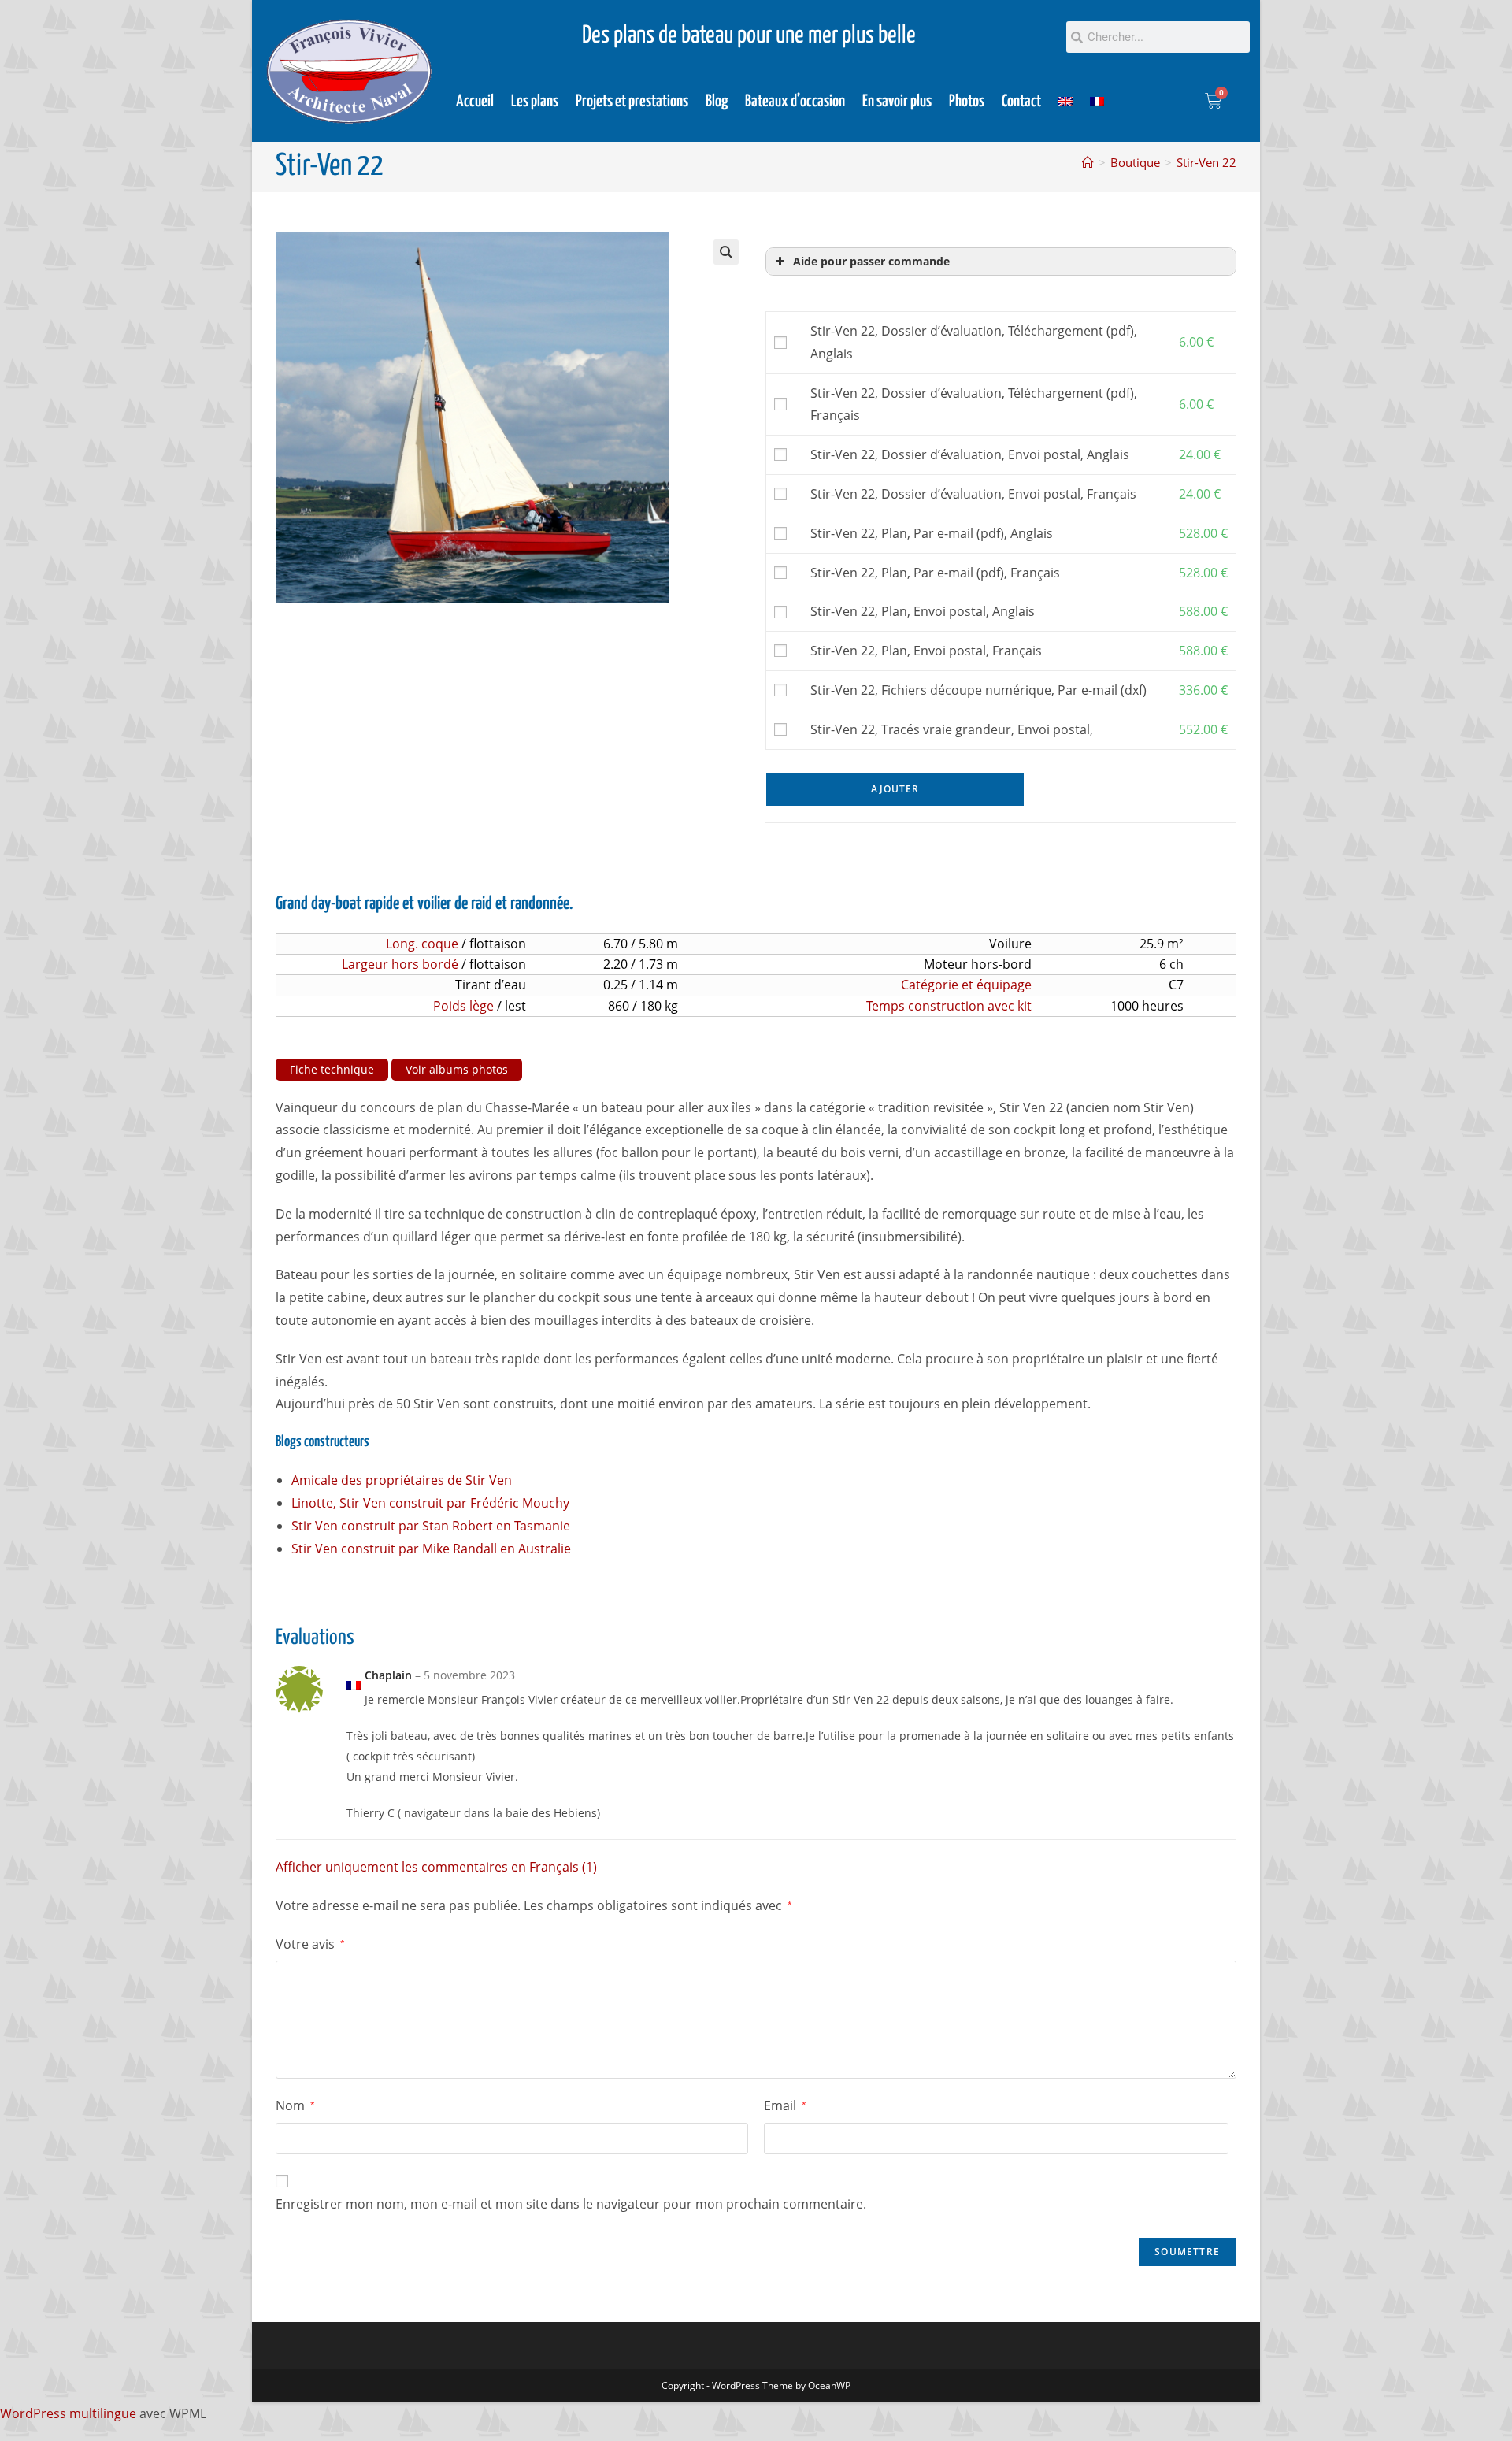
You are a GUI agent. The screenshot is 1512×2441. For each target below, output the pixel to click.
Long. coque (422, 944)
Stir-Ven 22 (1206, 162)
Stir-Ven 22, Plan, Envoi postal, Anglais (923, 611)
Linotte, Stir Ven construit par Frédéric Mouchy (430, 1503)
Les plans (535, 102)
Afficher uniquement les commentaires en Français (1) (436, 1867)
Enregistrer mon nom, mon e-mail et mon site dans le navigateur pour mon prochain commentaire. (571, 2204)
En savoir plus (897, 102)
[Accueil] (1088, 162)
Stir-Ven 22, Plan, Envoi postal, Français (926, 651)
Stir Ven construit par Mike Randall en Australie (431, 1549)
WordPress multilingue (68, 2413)
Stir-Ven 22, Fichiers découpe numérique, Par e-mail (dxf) (978, 690)
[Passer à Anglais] (1065, 102)
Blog (717, 102)
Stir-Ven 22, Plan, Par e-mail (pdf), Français (935, 573)
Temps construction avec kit (949, 1006)
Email (785, 2105)
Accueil (475, 102)
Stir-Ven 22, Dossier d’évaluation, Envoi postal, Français (973, 494)
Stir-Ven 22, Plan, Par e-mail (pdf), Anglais (932, 533)
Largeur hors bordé (400, 964)
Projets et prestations (632, 102)
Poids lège (463, 1006)
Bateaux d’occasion (795, 102)
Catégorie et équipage (966, 985)
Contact (1021, 102)
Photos (967, 102)
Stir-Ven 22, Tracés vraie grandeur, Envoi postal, (952, 729)
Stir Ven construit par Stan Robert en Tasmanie (431, 1526)
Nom (295, 2105)
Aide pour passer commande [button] (871, 261)
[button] (726, 252)
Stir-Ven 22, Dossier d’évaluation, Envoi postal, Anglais (970, 454)
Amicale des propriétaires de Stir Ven (402, 1480)
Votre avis (310, 1944)
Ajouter (895, 789)
